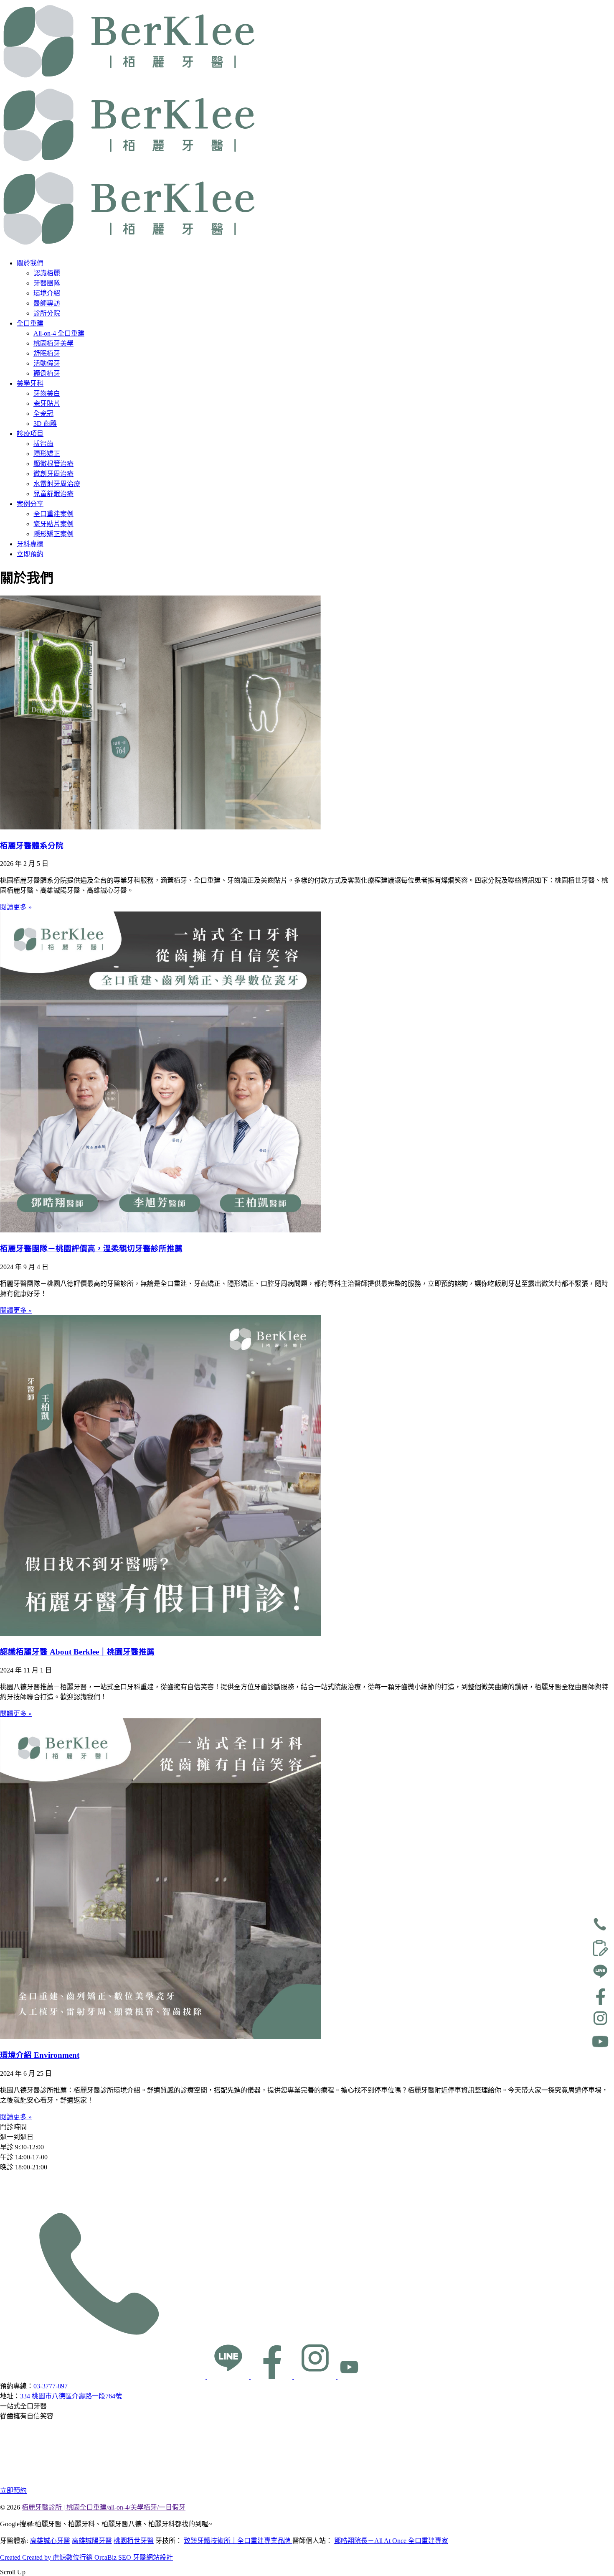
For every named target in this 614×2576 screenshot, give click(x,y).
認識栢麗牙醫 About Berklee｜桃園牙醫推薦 (77, 1652)
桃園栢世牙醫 (134, 2541)
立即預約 (30, 554)
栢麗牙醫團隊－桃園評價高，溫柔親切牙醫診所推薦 (91, 1249)
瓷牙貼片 (47, 403)
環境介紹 (47, 293)
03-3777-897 (51, 2386)
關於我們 (30, 263)
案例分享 (30, 504)
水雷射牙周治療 (57, 484)
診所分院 (47, 313)
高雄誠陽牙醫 (92, 2541)
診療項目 (30, 434)
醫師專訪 (47, 303)
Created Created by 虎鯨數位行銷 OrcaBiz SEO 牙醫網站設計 (86, 2557)
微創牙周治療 (53, 474)
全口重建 (30, 323)
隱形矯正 (47, 454)
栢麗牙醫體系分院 (32, 846)
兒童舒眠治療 (53, 494)
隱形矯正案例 (53, 534)
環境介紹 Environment (40, 2055)
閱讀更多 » (16, 907)
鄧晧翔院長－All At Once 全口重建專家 (391, 2541)
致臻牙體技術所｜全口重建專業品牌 (238, 2541)
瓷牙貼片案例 (53, 524)
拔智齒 (43, 444)
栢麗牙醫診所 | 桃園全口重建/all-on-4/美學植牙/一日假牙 (104, 2507)
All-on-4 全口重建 (59, 333)
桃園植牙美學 (53, 343)
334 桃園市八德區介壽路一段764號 (71, 2396)
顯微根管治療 (53, 464)
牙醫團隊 (47, 283)
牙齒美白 (47, 393)
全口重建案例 (53, 514)
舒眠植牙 (47, 353)
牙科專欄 (30, 544)
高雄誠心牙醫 (50, 2541)
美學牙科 (30, 383)
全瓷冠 (43, 414)
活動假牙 (47, 363)
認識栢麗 (47, 273)
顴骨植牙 (47, 373)
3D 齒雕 (45, 424)
